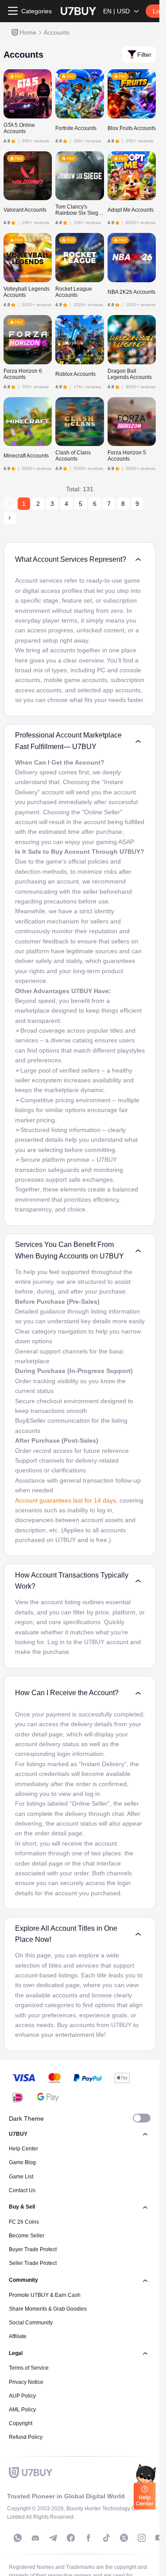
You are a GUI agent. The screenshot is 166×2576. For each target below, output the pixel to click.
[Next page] (10, 518)
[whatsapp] (18, 2538)
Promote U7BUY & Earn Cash (45, 2295)
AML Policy (22, 2410)
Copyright (21, 2423)
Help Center (23, 2149)
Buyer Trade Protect (33, 2249)
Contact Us (22, 2190)
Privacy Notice (26, 2382)
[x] (124, 2538)
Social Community (31, 2323)
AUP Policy (22, 2396)
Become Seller (27, 2236)
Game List (21, 2177)
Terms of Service (29, 2368)
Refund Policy (26, 2437)
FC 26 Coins (24, 2222)
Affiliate (18, 2336)
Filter (144, 55)
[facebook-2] (89, 2538)
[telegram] (53, 2538)
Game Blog (22, 2162)
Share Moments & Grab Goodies (48, 2309)
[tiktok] (106, 2538)
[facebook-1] (71, 2538)
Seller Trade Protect (33, 2263)
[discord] (35, 2538)
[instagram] (142, 2538)
